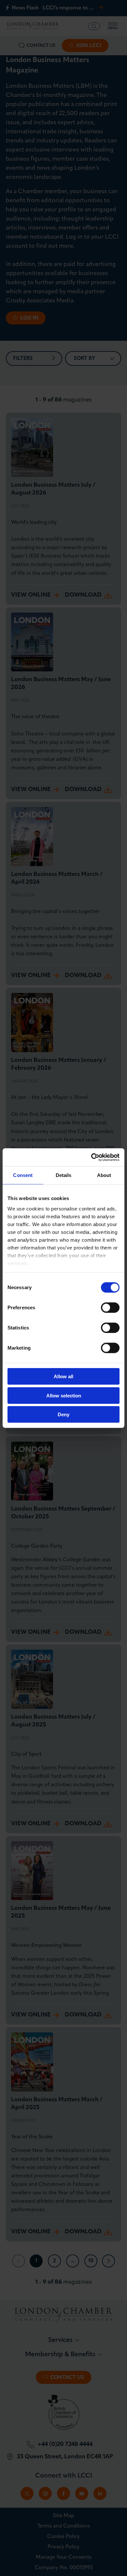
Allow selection (64, 1395)
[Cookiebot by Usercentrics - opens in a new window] (91, 1157)
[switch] (110, 1308)
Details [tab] (64, 1175)
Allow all (63, 1376)
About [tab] (104, 1175)
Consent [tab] (23, 1175)
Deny (63, 1414)
